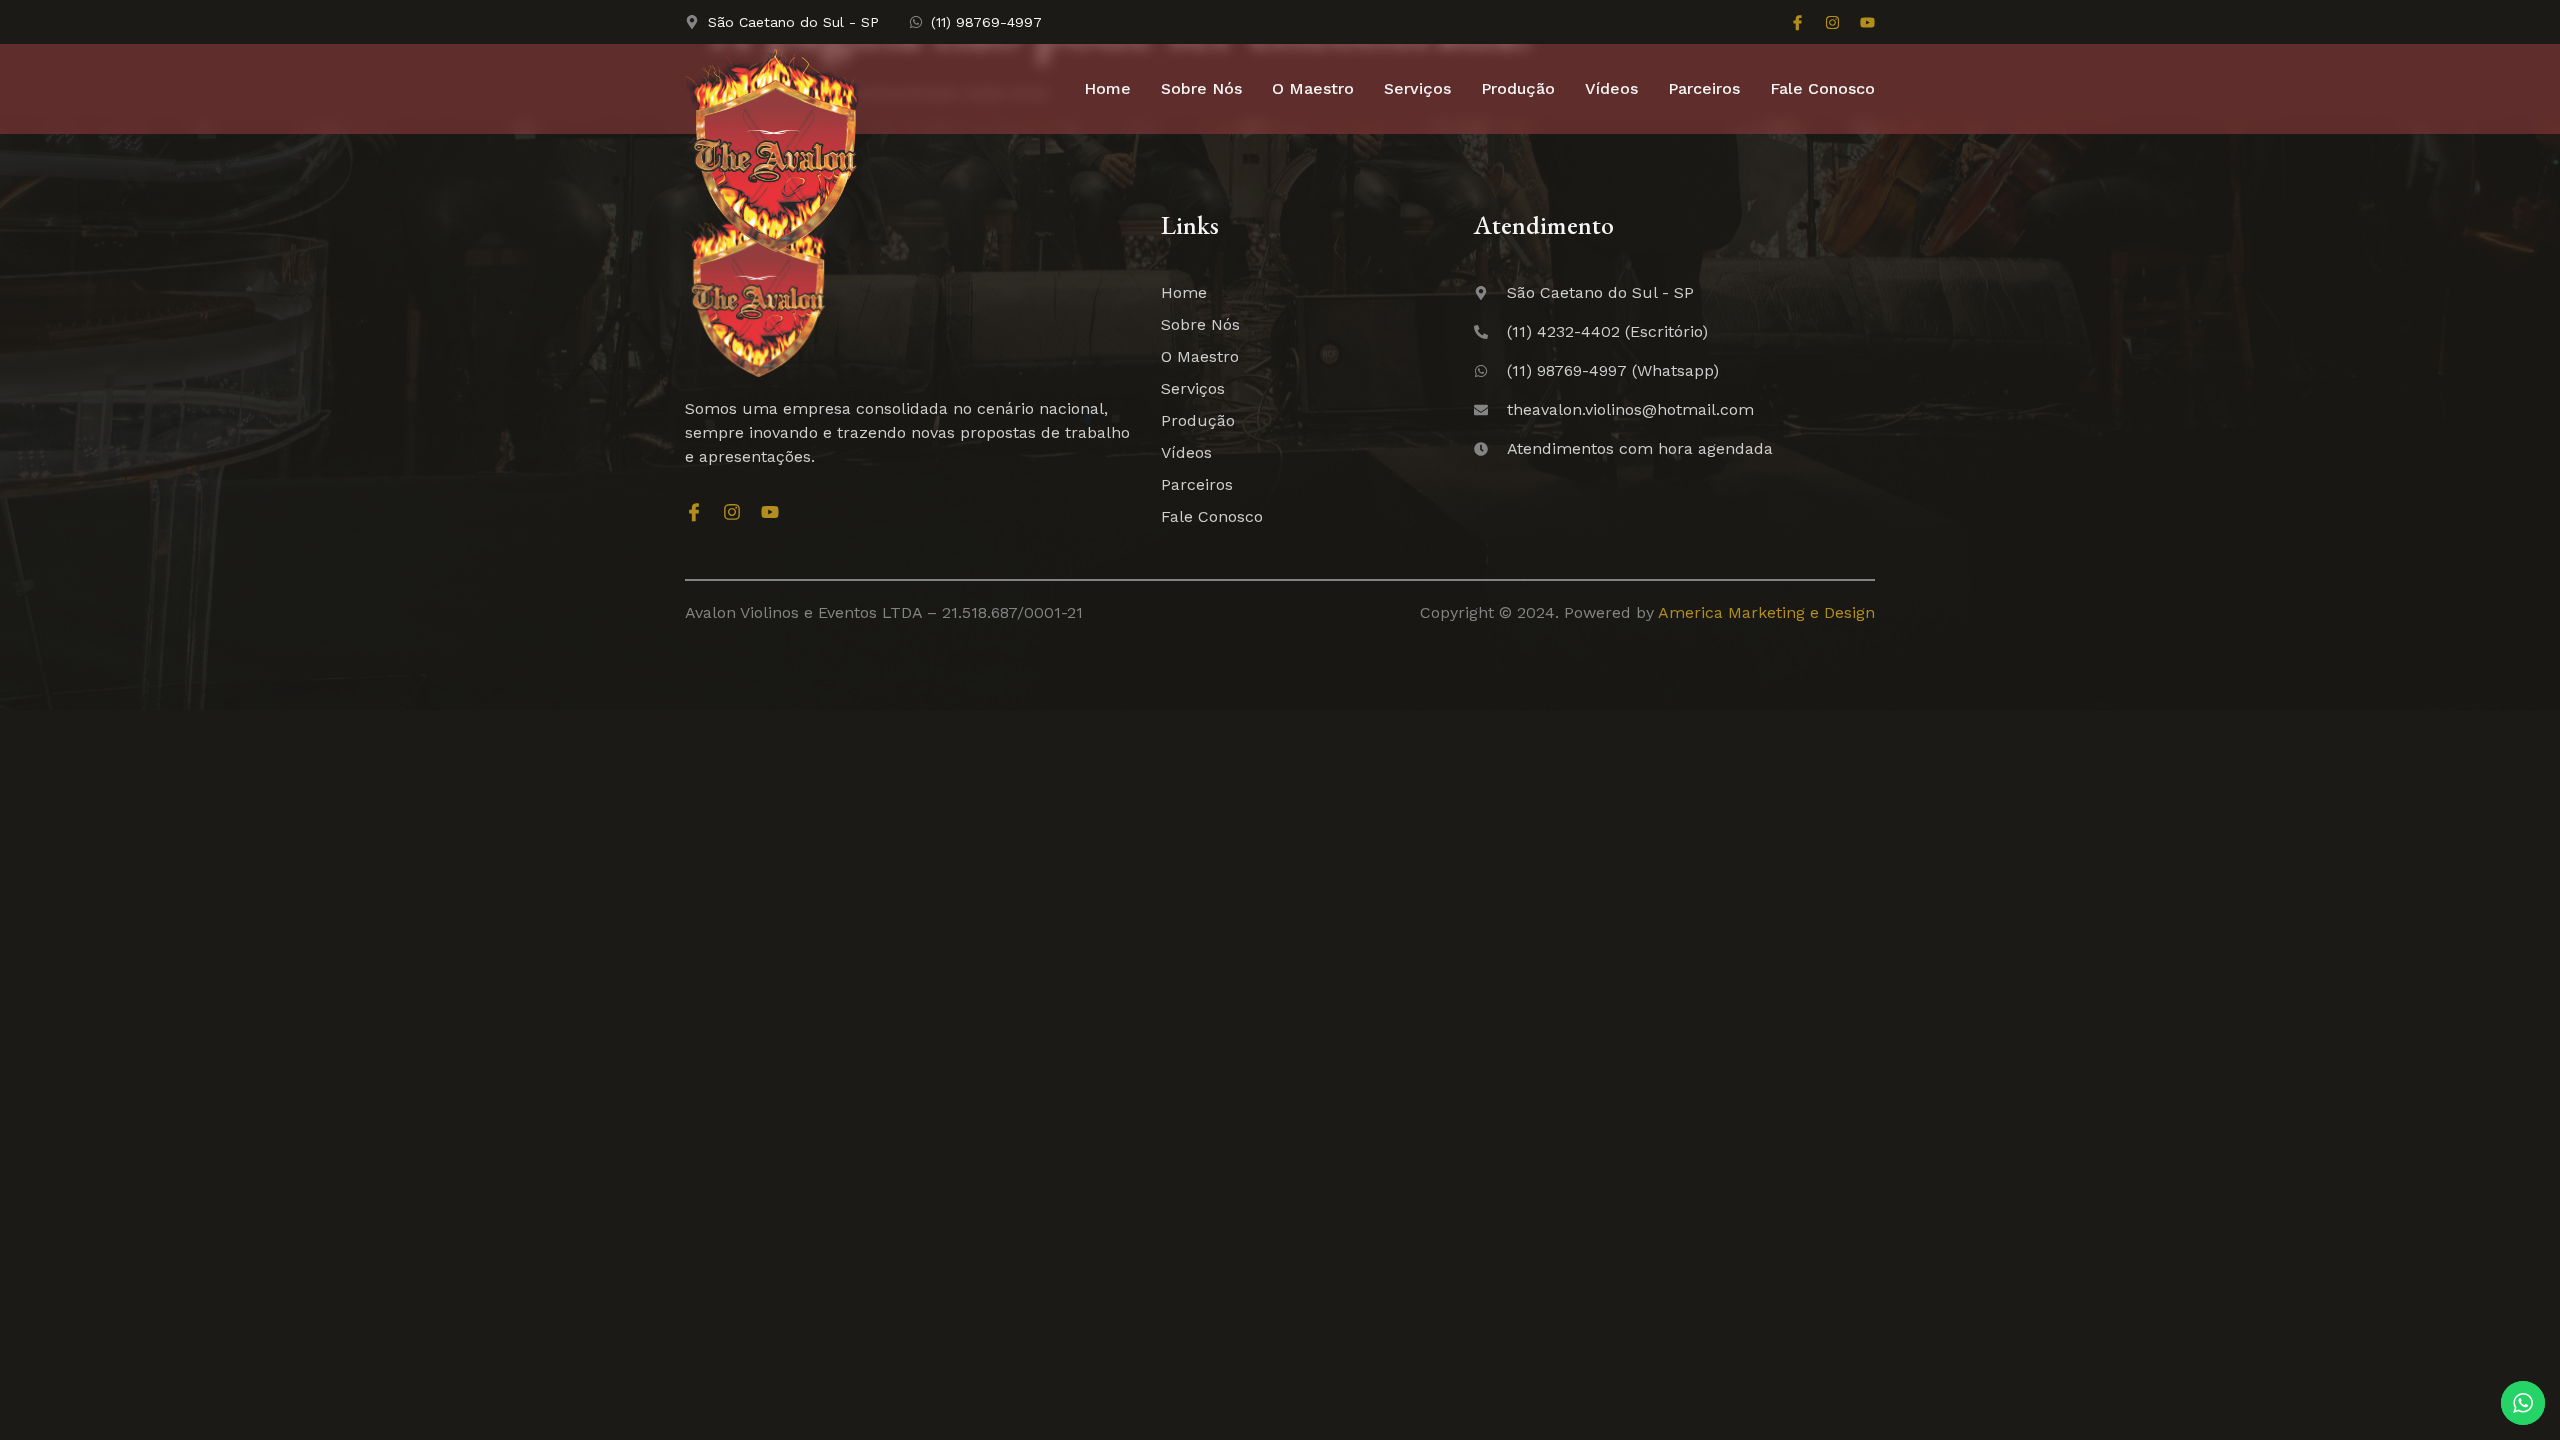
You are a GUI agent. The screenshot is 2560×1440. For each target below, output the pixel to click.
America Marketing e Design (1766, 612)
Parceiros (1704, 88)
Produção (1518, 88)
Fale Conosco (1822, 88)
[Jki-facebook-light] (1797, 22)
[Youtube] (1867, 22)
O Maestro (1313, 88)
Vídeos (1611, 88)
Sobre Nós (1201, 88)
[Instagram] (1832, 22)
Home (1107, 88)
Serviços (1417, 88)
